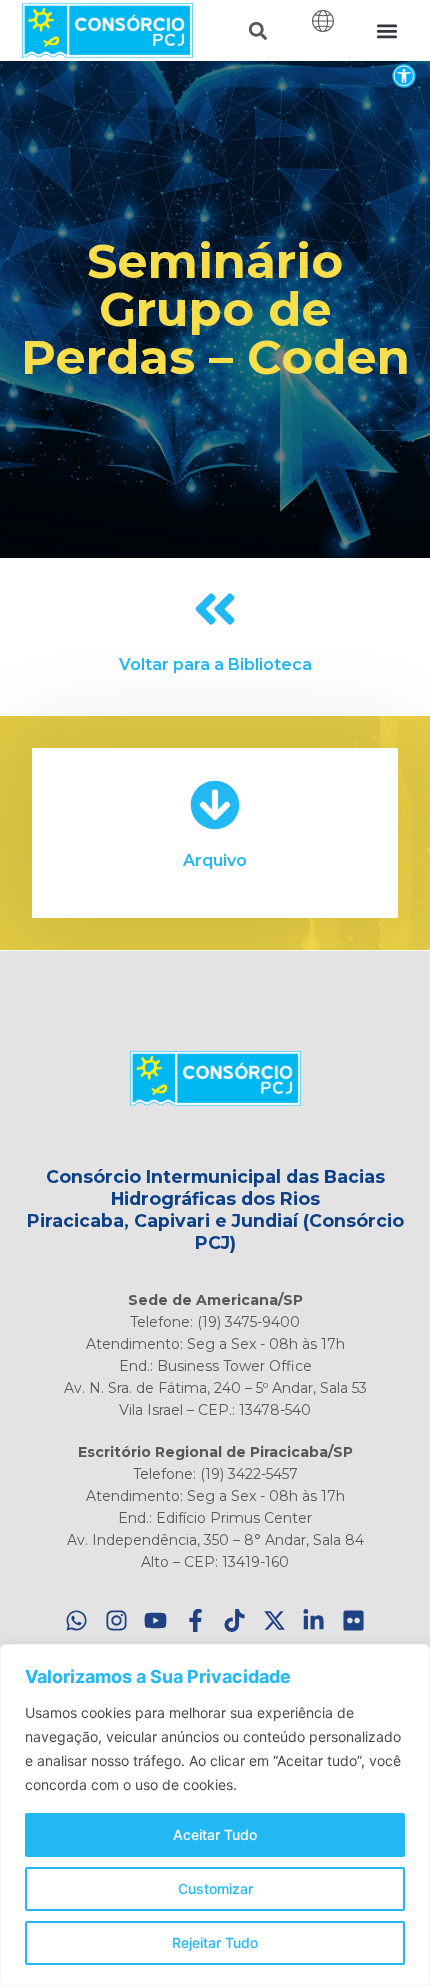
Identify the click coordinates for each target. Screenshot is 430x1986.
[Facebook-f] (195, 1620)
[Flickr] (353, 1620)
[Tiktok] (235, 1620)
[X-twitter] (274, 1620)
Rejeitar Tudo (215, 1942)
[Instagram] (116, 1620)
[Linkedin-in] (314, 1620)
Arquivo (215, 860)
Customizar (215, 1888)
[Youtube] (156, 1620)
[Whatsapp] (77, 1620)
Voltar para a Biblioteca (215, 664)
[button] (403, 75)
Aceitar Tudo (215, 1834)
